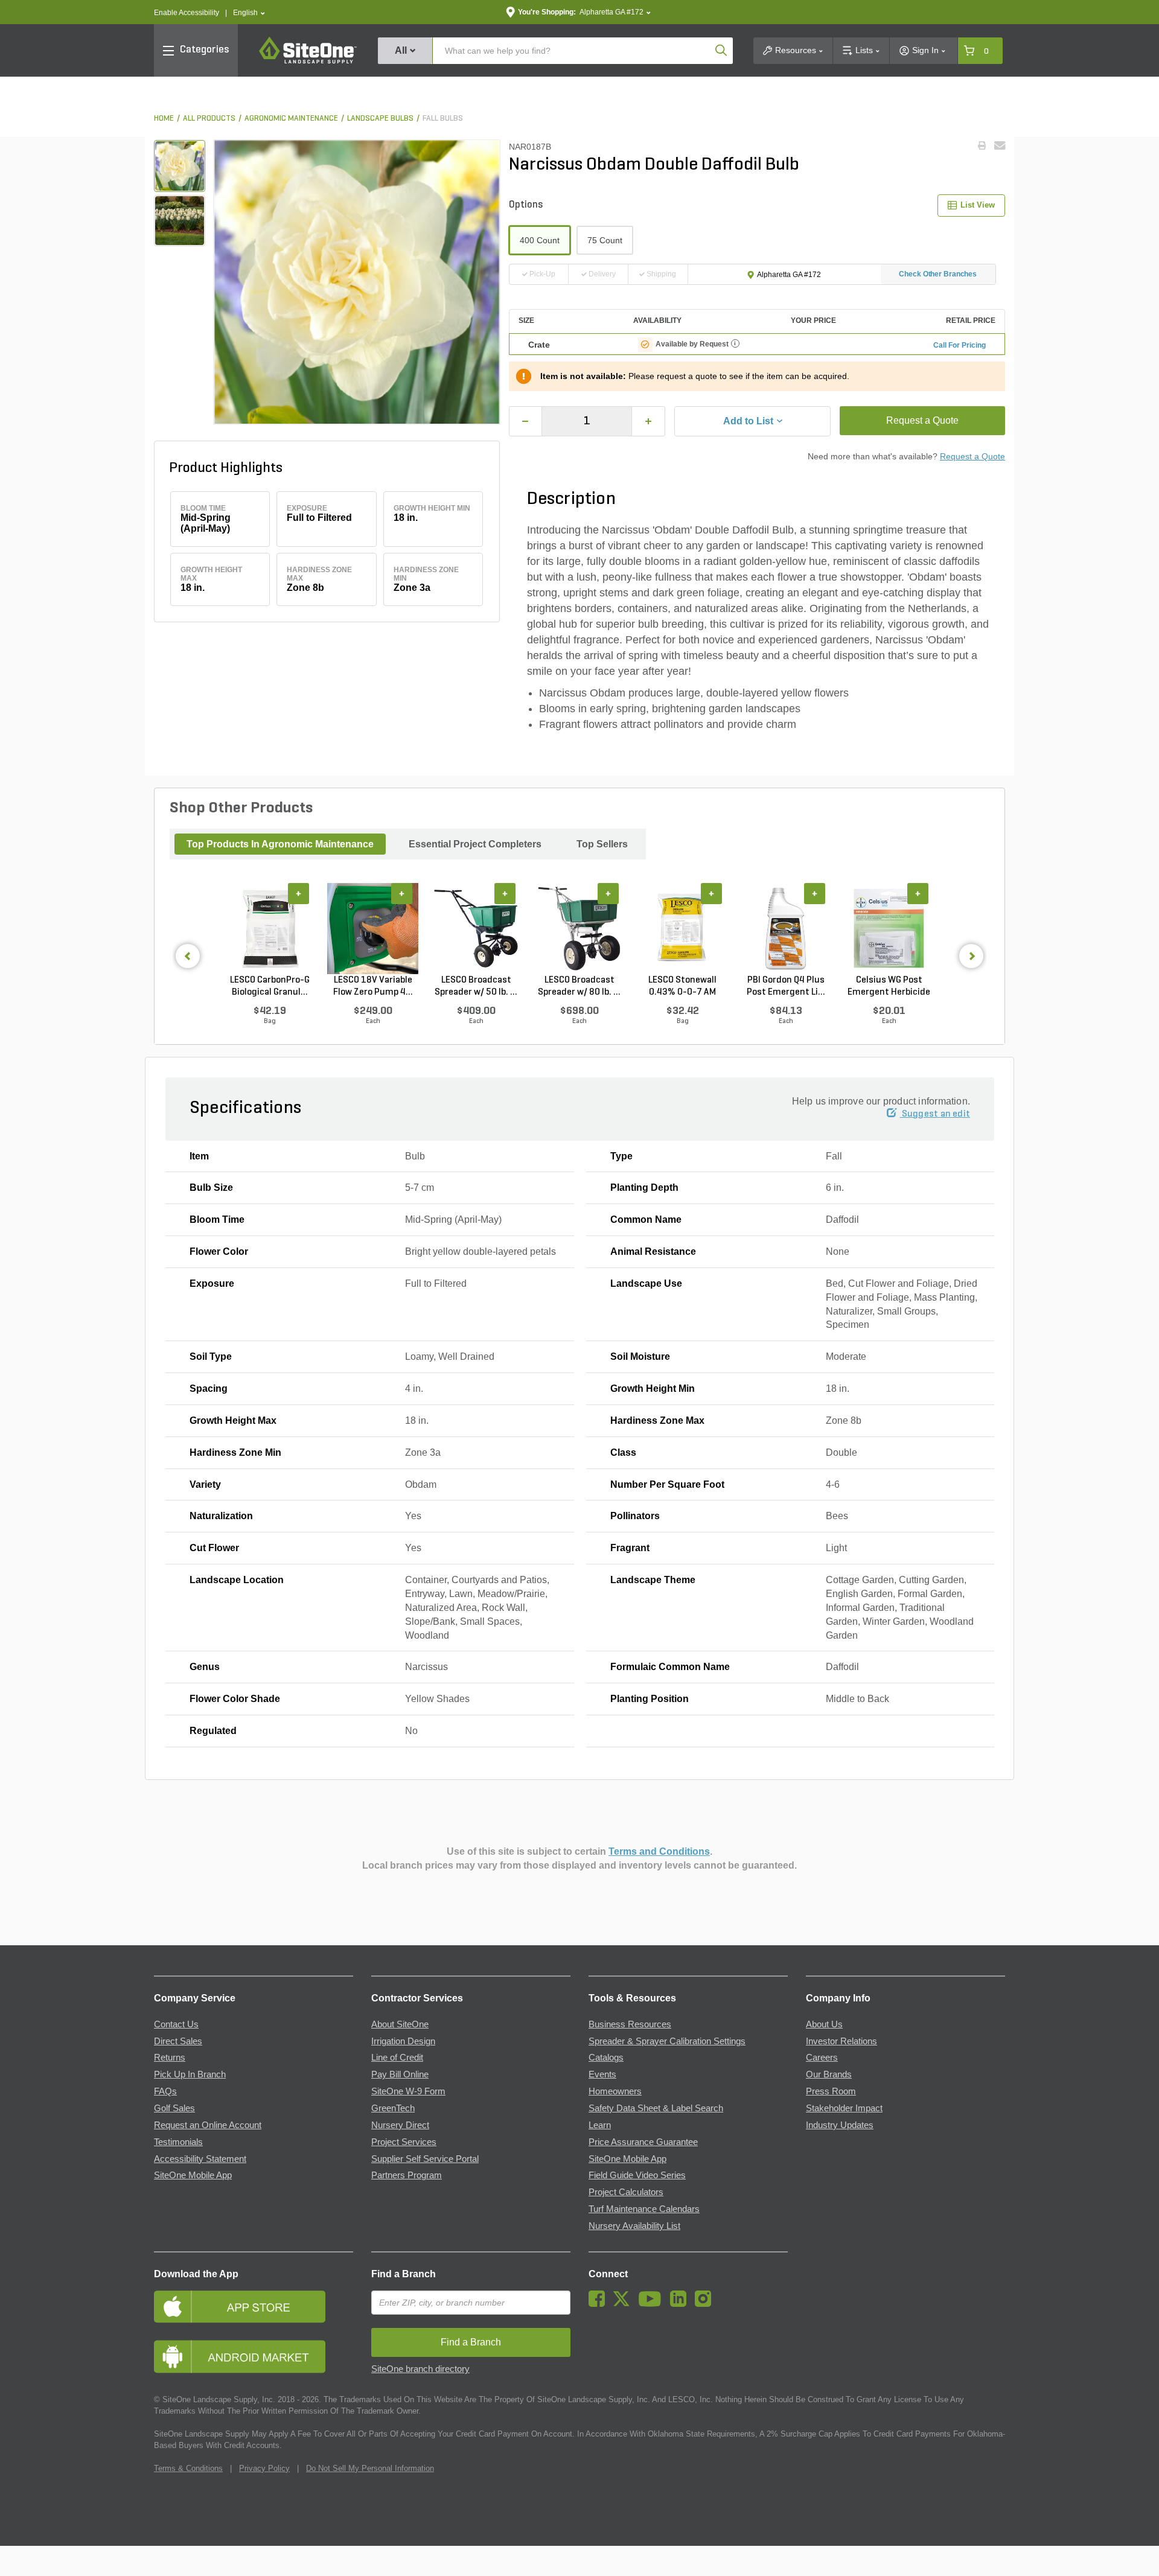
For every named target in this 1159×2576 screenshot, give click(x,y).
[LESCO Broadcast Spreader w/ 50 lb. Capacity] (476, 928)
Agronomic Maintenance (291, 119)
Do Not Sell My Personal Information (370, 2468)
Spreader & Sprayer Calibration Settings (667, 2041)
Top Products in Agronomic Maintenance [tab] (280, 844)
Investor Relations (841, 2041)
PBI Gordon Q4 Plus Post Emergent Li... (786, 986)
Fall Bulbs (443, 119)
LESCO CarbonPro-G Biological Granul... (270, 986)
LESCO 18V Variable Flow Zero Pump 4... (373, 986)
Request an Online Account (208, 2125)
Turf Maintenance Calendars (644, 2209)
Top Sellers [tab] (602, 844)
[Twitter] (624, 2304)
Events (602, 2074)
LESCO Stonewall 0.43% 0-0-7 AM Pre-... (682, 987)
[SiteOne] (308, 62)
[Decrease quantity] (526, 421)
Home (164, 119)
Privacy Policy (264, 2468)
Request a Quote (922, 420)
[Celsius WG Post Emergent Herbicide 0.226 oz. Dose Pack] (889, 928)
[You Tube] (653, 2304)
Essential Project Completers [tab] (475, 844)
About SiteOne (400, 2024)
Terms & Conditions (188, 2468)
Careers (822, 2058)
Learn (600, 2125)
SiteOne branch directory (420, 2369)
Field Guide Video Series (637, 2175)
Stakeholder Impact (844, 2108)
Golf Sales (174, 2108)
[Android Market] (254, 2357)
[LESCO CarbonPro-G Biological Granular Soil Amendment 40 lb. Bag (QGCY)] (270, 928)
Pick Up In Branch (190, 2074)
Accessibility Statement (200, 2159)
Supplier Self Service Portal (425, 2159)
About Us (824, 2024)
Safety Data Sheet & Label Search (656, 2108)
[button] (249, 13)
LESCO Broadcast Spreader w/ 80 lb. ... (579, 986)
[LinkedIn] (681, 2304)
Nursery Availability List (634, 2226)
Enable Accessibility (187, 13)
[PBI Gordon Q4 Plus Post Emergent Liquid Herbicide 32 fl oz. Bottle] (786, 928)
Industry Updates (840, 2125)
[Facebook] (600, 2304)
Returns (170, 2058)
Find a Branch (404, 2274)
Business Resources (630, 2024)
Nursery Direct (400, 2125)
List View (978, 205)
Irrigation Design (403, 2041)
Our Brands (829, 2074)
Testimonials (178, 2142)
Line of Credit (397, 2058)
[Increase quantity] (648, 421)
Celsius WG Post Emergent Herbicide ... (889, 987)
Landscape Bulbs (380, 119)
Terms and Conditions (659, 1851)
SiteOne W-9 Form (408, 2091)
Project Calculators (626, 2192)
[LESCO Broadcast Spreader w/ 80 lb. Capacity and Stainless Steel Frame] (579, 928)
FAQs (165, 2091)
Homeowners (615, 2091)
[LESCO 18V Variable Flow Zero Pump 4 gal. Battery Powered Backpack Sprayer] (373, 928)
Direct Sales (178, 2041)
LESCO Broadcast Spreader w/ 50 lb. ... (476, 986)
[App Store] (254, 2307)
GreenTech (393, 2108)
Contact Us (176, 2024)
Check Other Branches (938, 274)
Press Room (831, 2091)
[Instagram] (706, 2304)
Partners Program (407, 2175)
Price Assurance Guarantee (643, 2142)
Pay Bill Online (400, 2074)
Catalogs (606, 2058)
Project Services (404, 2142)
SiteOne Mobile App (193, 2175)
